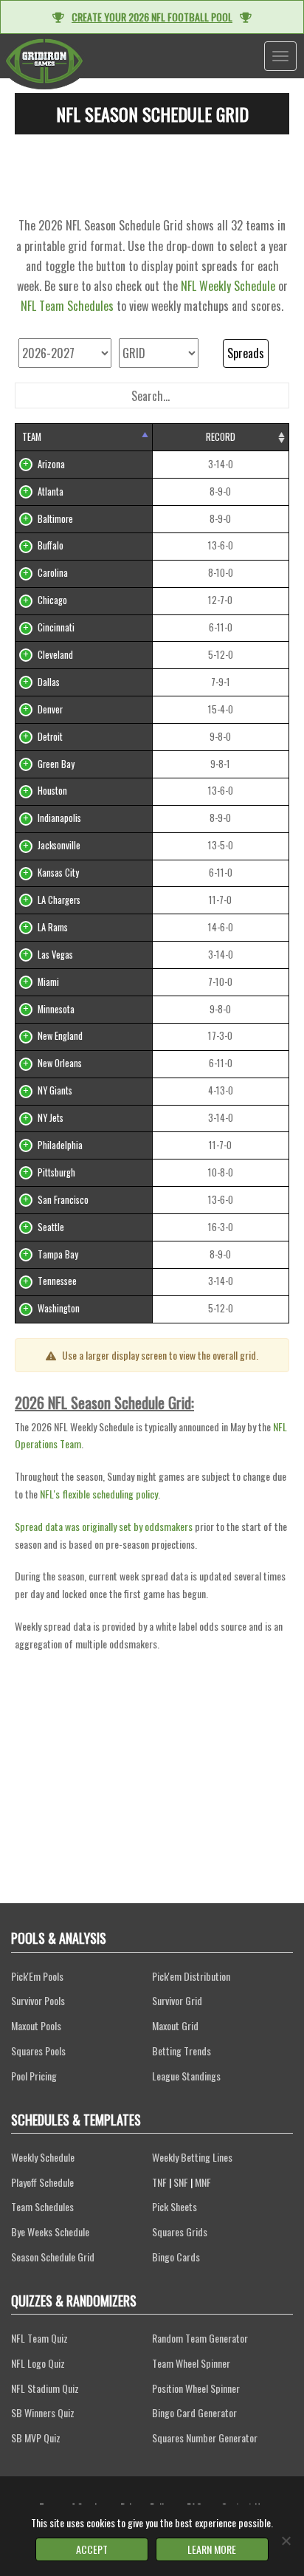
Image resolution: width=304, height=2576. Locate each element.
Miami (48, 982)
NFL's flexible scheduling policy (99, 1494)
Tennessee (57, 1281)
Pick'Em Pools (37, 1976)
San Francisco (63, 1200)
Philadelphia (60, 1145)
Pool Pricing (34, 2076)
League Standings (186, 2076)
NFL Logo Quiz (38, 2363)
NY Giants (55, 1090)
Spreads (246, 353)
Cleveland (55, 655)
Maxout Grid (175, 2025)
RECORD (221, 437)
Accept (92, 2549)
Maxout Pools (36, 2025)
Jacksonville (59, 845)
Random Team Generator (200, 2338)
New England (60, 1036)
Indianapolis (59, 818)
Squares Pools (38, 2051)
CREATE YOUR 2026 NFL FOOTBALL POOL (152, 17)
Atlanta (51, 491)
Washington (59, 1308)
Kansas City (58, 873)
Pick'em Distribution (191, 1976)
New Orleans (60, 1063)
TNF (159, 2182)
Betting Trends (182, 2051)
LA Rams (53, 927)
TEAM (32, 437)
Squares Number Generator (205, 2438)
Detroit (50, 737)
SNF (181, 2182)
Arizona (51, 464)
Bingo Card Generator (194, 2412)
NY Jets (51, 1118)
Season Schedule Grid (53, 2257)
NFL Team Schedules (67, 306)
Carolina (53, 573)
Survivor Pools (38, 2000)
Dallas (49, 682)
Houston (52, 791)
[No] (286, 2541)
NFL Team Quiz (39, 2338)
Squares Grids (180, 2231)
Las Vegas (55, 955)
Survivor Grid (177, 2000)
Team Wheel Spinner (191, 2363)
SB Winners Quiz (43, 2412)
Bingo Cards (176, 2257)
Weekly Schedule (43, 2157)
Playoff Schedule (42, 2182)
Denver (50, 709)
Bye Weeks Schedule (50, 2231)
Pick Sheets (175, 2206)
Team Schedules (42, 2206)
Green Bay (56, 764)
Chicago (52, 600)
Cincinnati (56, 627)
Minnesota (56, 1009)
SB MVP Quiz (36, 2438)
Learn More (212, 2549)
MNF (203, 2182)
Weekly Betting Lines (192, 2157)
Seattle (51, 1227)
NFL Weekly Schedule (228, 286)
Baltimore (55, 519)
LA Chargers (59, 900)
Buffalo (51, 545)
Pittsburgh (56, 1172)
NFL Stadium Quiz (45, 2388)
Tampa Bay (58, 1254)
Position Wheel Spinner (196, 2388)
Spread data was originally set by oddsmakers (104, 1526)
